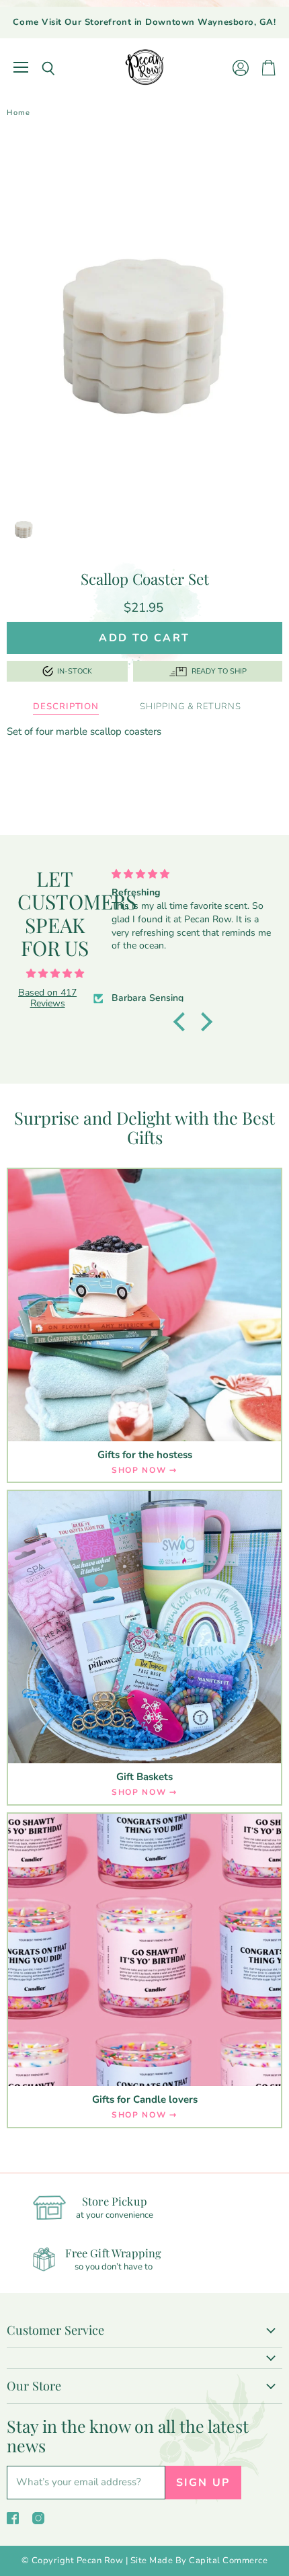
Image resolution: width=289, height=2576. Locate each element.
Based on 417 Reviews (47, 998)
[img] (55, 974)
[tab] (66, 707)
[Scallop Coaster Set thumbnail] (24, 527)
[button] (183, 1022)
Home (18, 113)
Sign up (203, 2483)
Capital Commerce (228, 2561)
